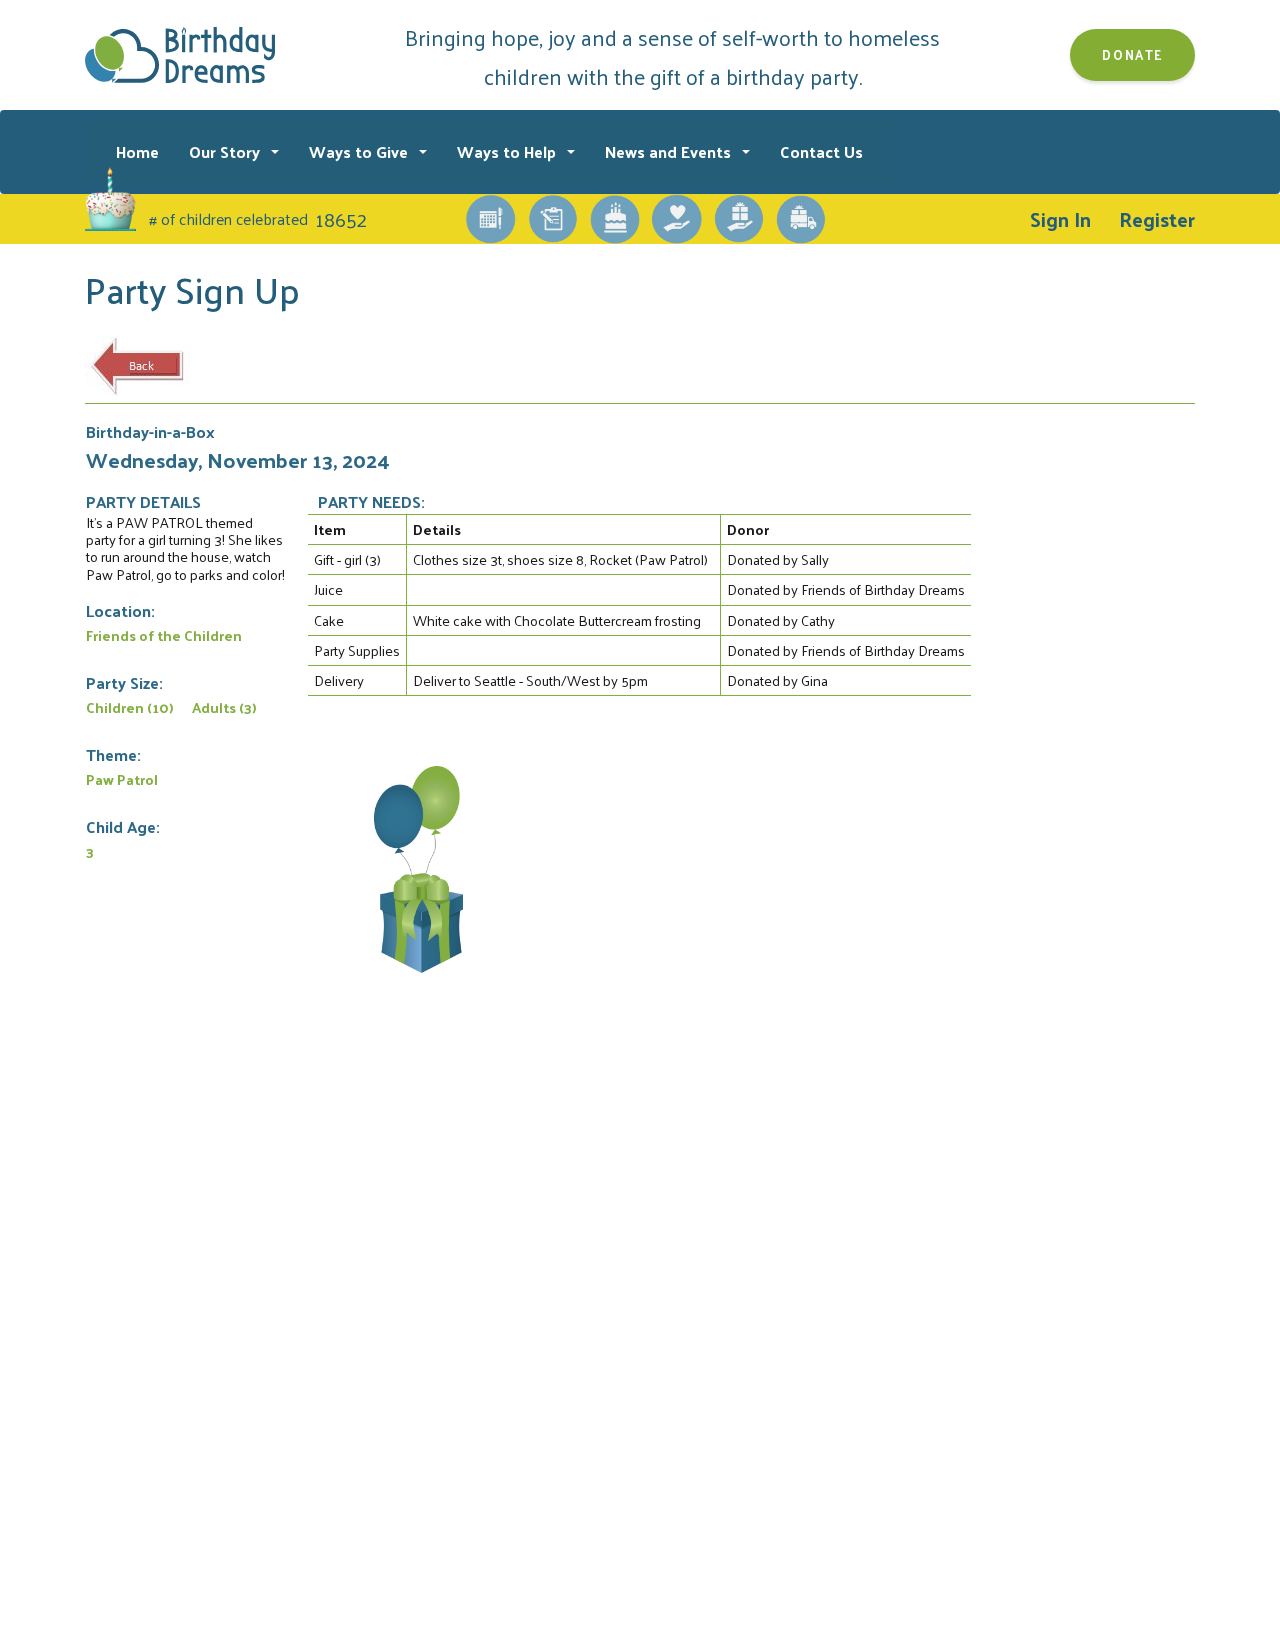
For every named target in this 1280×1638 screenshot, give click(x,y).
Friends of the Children (164, 635)
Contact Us (821, 151)
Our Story (226, 151)
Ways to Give (360, 151)
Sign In (1060, 219)
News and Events (670, 151)
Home (137, 151)
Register (1157, 219)
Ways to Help (508, 151)
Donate (1132, 54)
